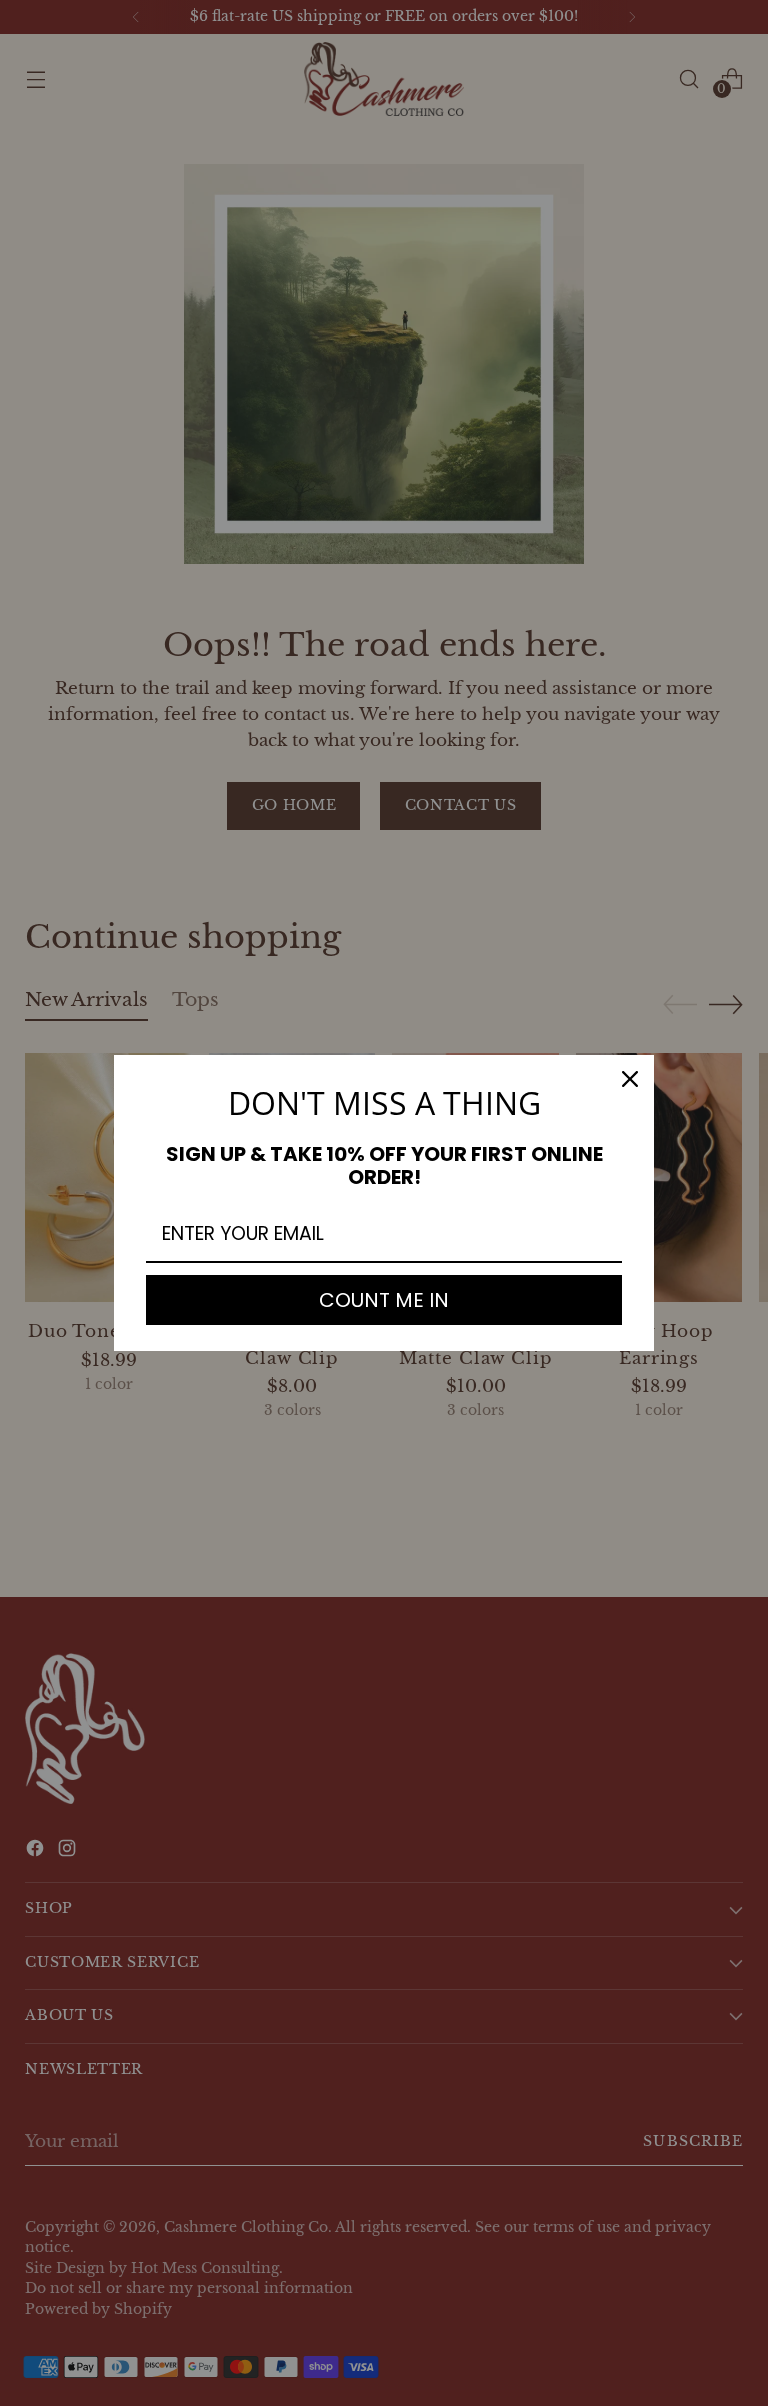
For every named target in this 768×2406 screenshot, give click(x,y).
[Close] (630, 1079)
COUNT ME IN (384, 1300)
